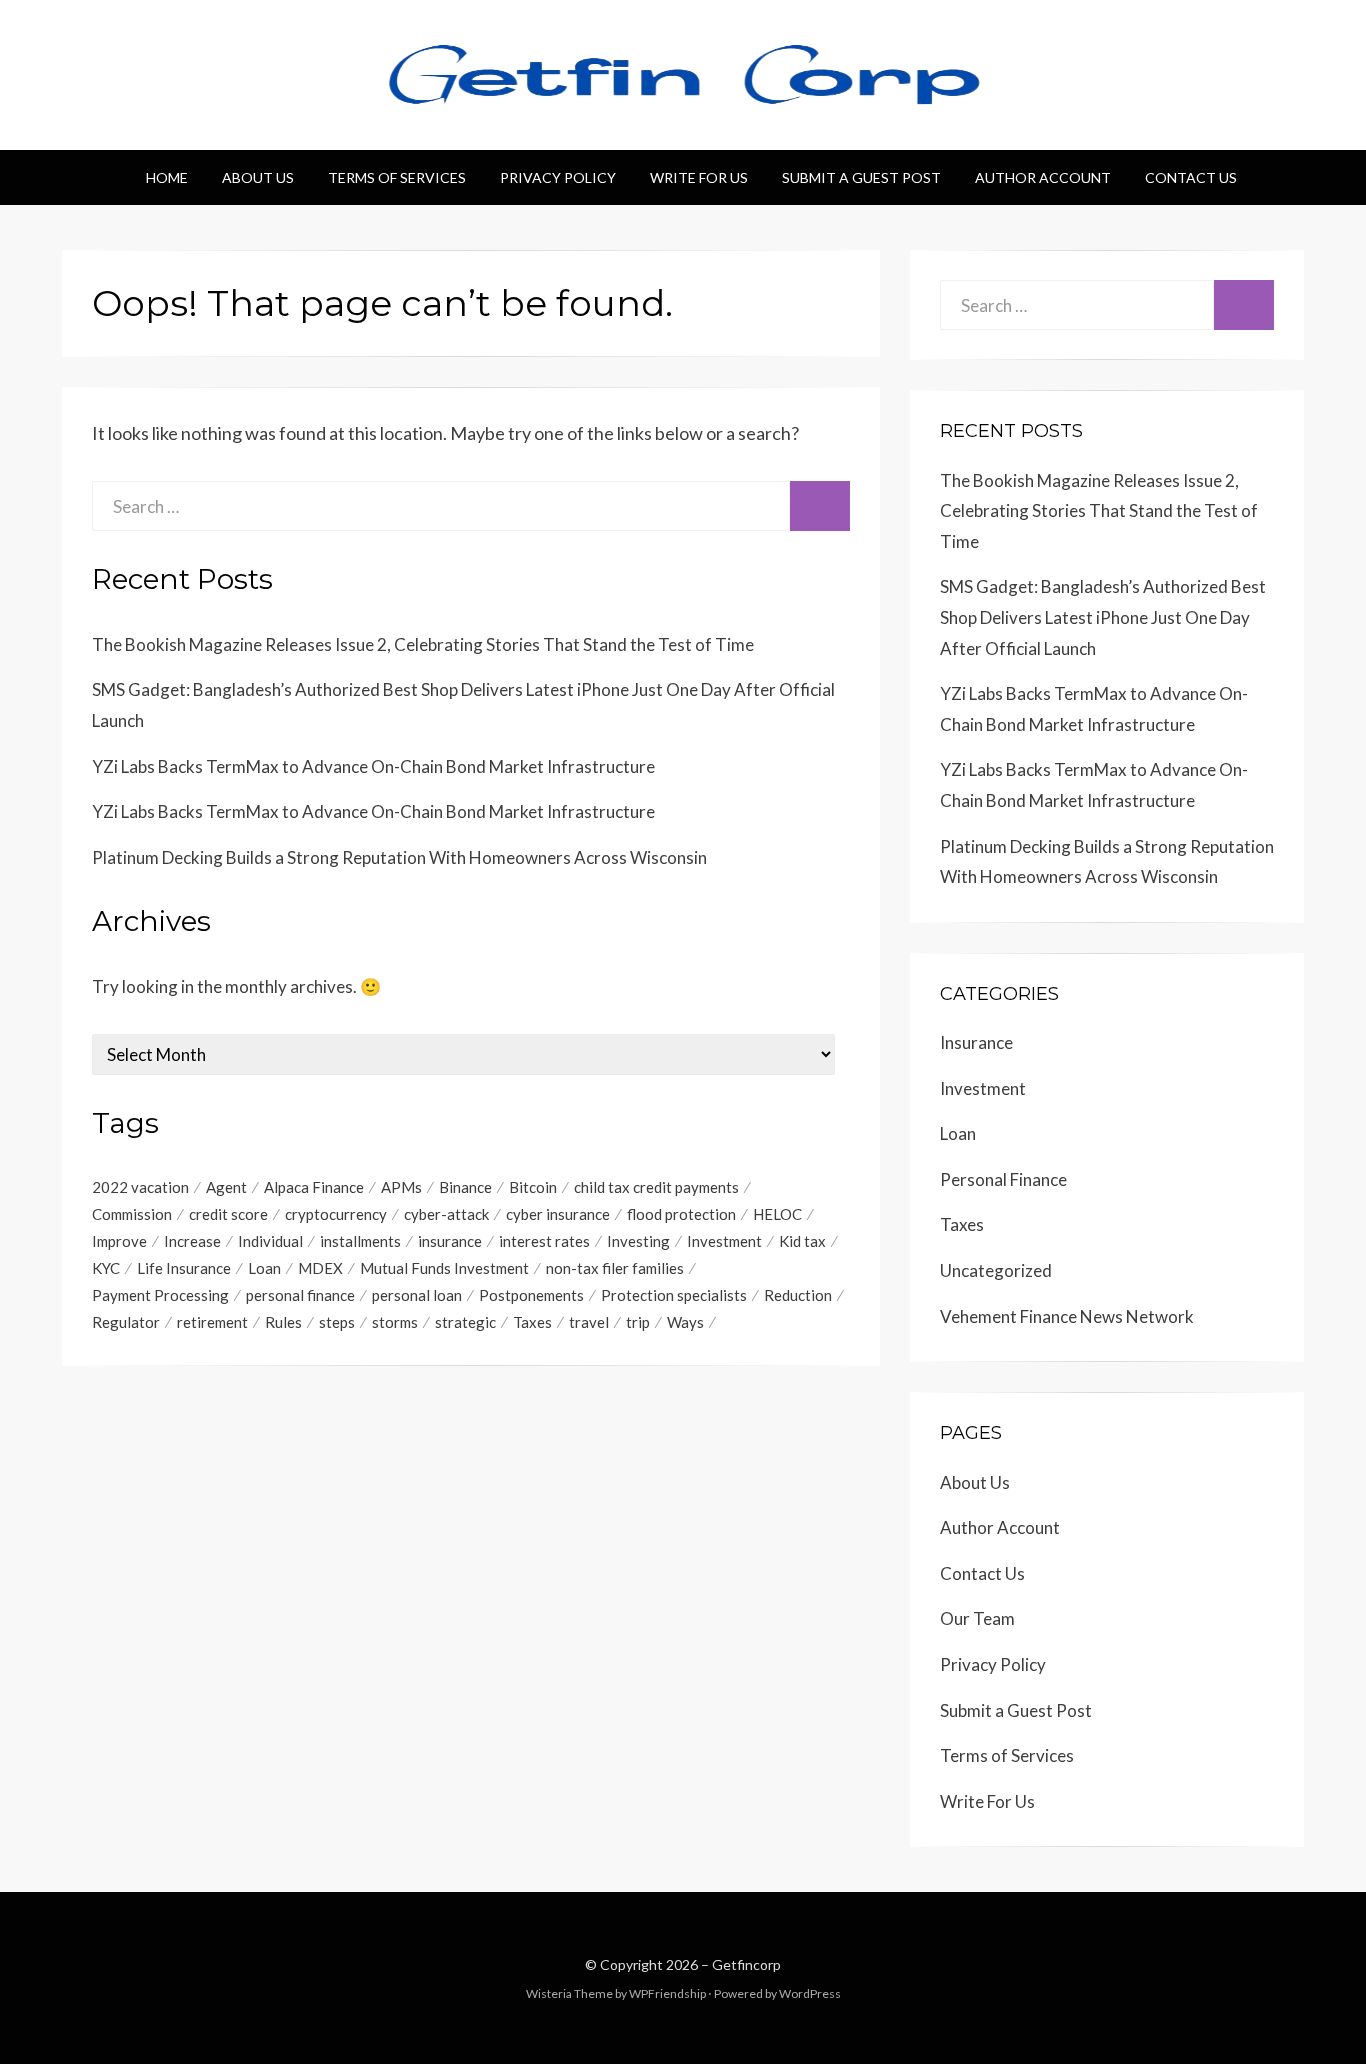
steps (337, 1322)
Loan (264, 1268)
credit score (228, 1214)
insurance (450, 1241)
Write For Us (699, 177)
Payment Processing (160, 1295)
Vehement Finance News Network (1067, 1316)
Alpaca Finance (314, 1187)
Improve (119, 1241)
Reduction (798, 1295)
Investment (724, 1241)
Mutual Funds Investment (444, 1268)
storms (395, 1322)
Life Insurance (184, 1268)
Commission (132, 1214)
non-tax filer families (615, 1268)
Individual (270, 1241)
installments (360, 1241)
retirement (212, 1322)
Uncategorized (996, 1270)
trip (638, 1322)
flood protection (681, 1214)
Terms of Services (397, 177)
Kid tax (802, 1241)
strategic (465, 1322)
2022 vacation (140, 1187)
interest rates (544, 1241)
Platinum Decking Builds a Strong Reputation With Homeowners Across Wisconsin (399, 857)
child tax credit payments (656, 1187)
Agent (226, 1187)
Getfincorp (746, 1964)
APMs (401, 1187)
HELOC (777, 1214)
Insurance (976, 1042)
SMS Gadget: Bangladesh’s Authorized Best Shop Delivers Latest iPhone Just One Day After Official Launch (1103, 617)
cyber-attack (446, 1214)
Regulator (126, 1322)
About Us (258, 177)
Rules (283, 1322)
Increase (192, 1241)
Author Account (1043, 177)
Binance (465, 1187)
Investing (638, 1241)
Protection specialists (674, 1295)
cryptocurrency (336, 1214)
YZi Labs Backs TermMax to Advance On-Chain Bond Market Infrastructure (373, 766)
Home (167, 177)
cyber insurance (558, 1214)
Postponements (531, 1295)
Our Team (977, 1618)
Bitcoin (533, 1187)
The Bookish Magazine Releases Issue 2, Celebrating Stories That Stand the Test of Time (423, 644)
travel (589, 1322)
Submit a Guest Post (861, 177)
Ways (685, 1322)
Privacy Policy (558, 177)
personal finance (300, 1295)
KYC (106, 1268)
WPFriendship (667, 1993)
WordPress (810, 1993)
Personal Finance (1003, 1179)
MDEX (320, 1268)
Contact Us (1191, 177)
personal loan (417, 1295)
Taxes (532, 1322)
